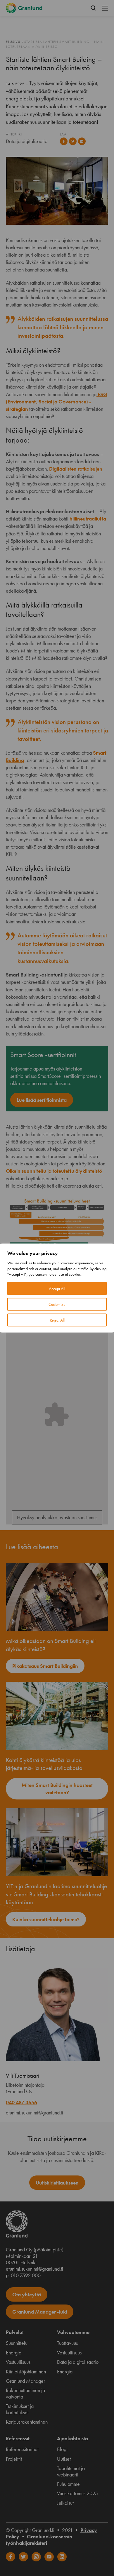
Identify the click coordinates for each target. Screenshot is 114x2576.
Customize (57, 1304)
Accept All (57, 1288)
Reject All (57, 1320)
